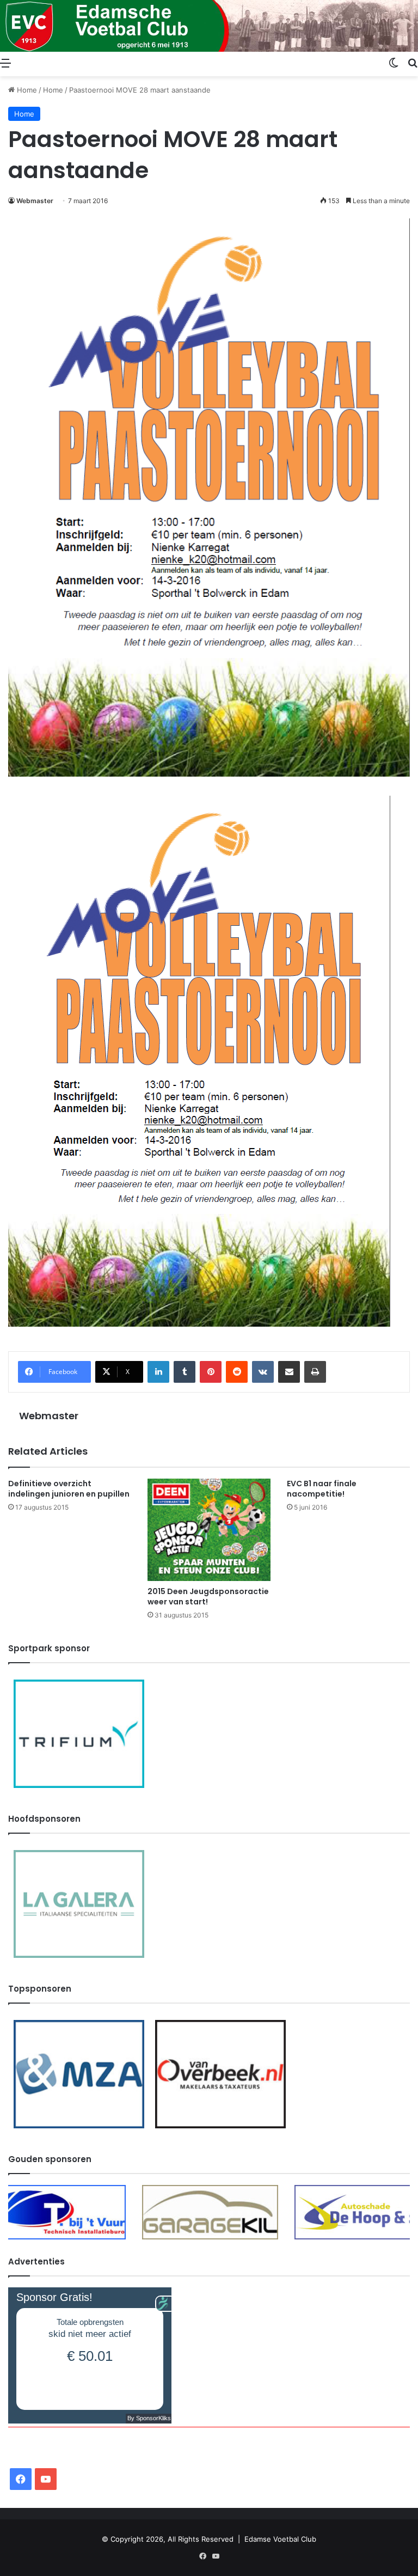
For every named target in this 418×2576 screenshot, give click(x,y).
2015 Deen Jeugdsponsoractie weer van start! (208, 1597)
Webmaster (35, 201)
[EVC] (209, 26)
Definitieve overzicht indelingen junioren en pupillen (69, 1489)
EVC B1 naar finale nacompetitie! (322, 1489)
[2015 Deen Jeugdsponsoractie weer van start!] (209, 1530)
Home (26, 90)
